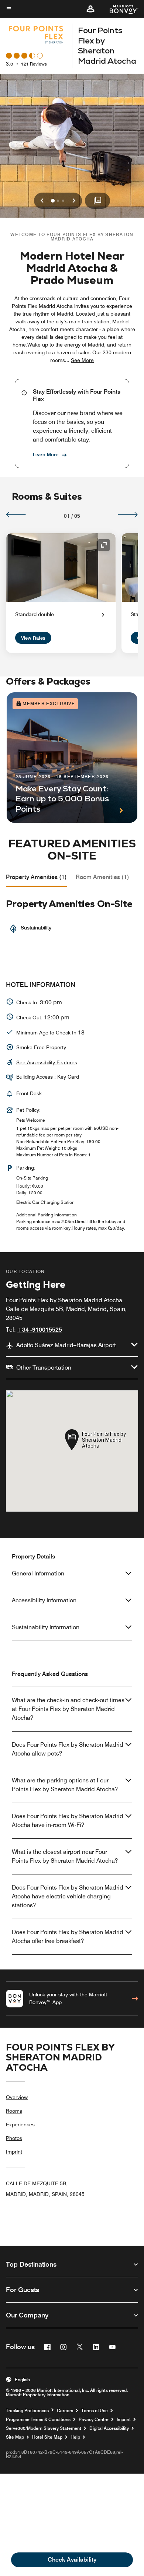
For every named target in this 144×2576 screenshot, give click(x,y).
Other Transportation (44, 1368)
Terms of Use (95, 2411)
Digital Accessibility (109, 2428)
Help (75, 2437)
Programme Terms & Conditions (38, 2419)
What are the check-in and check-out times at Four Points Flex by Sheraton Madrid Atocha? (68, 1709)
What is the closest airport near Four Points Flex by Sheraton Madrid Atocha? (65, 1856)
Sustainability (36, 928)
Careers (65, 2411)
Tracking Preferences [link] (27, 2411)
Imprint (14, 2152)
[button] (90, 9)
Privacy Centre (94, 2419)
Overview (17, 2097)
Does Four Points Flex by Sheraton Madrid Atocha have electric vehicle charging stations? (68, 1896)
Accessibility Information (44, 1600)
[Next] (128, 514)
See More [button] (82, 360)
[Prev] (16, 514)
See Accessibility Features (47, 1062)
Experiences (20, 2125)
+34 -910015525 (40, 1330)
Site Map (15, 2437)
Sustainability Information (46, 1627)
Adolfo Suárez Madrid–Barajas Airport (66, 1345)
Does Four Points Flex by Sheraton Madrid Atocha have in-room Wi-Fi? (68, 1821)
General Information (38, 1573)
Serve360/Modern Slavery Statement (44, 2428)
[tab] (36, 877)
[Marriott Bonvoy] (119, 9)
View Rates (33, 638)
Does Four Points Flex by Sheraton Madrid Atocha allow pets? (68, 1749)
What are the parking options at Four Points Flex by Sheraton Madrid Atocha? (65, 1785)
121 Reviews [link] (34, 64)
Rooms (14, 2111)
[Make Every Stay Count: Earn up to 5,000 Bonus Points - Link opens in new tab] (72, 758)
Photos (14, 2138)
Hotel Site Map (47, 2437)
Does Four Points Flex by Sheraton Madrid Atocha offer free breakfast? (68, 1937)
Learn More (46, 454)
